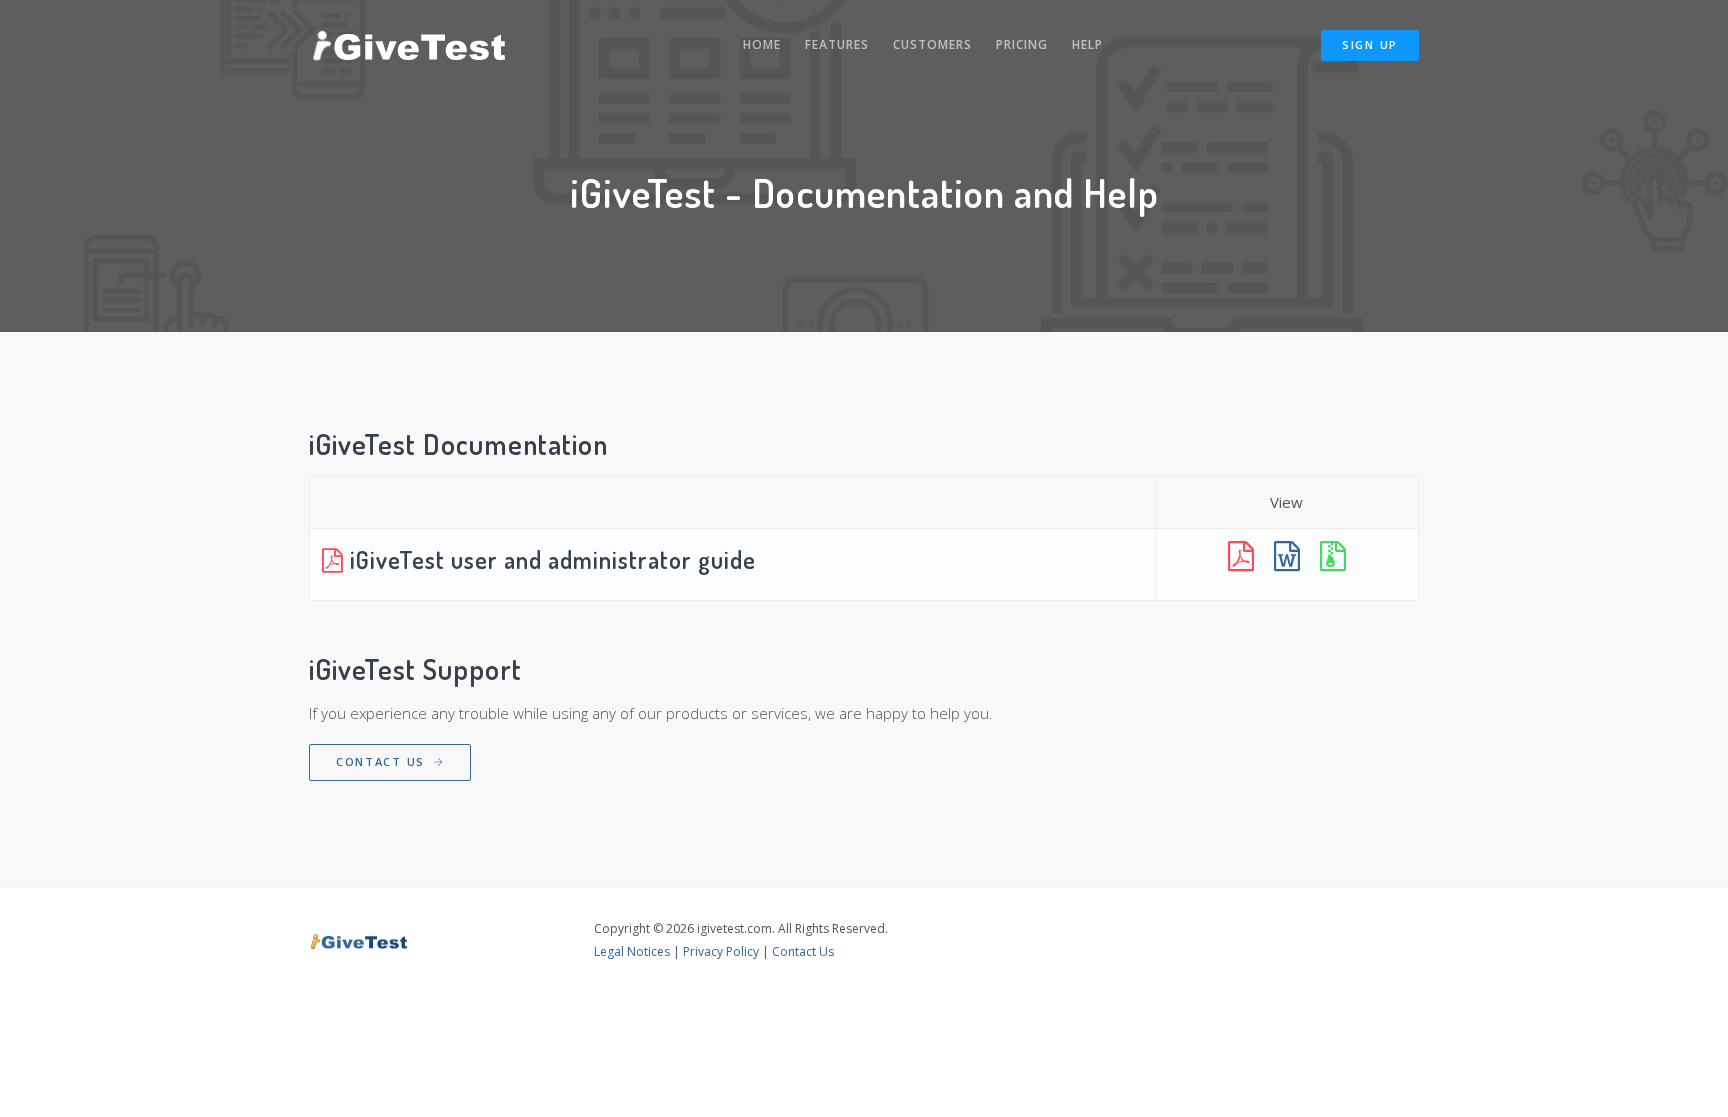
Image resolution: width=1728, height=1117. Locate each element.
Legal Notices (632, 951)
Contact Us (383, 761)
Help (1087, 44)
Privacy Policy (721, 951)
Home (762, 44)
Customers (932, 44)
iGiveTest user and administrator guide (550, 559)
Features (837, 44)
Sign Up (1370, 44)
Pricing (1022, 44)
